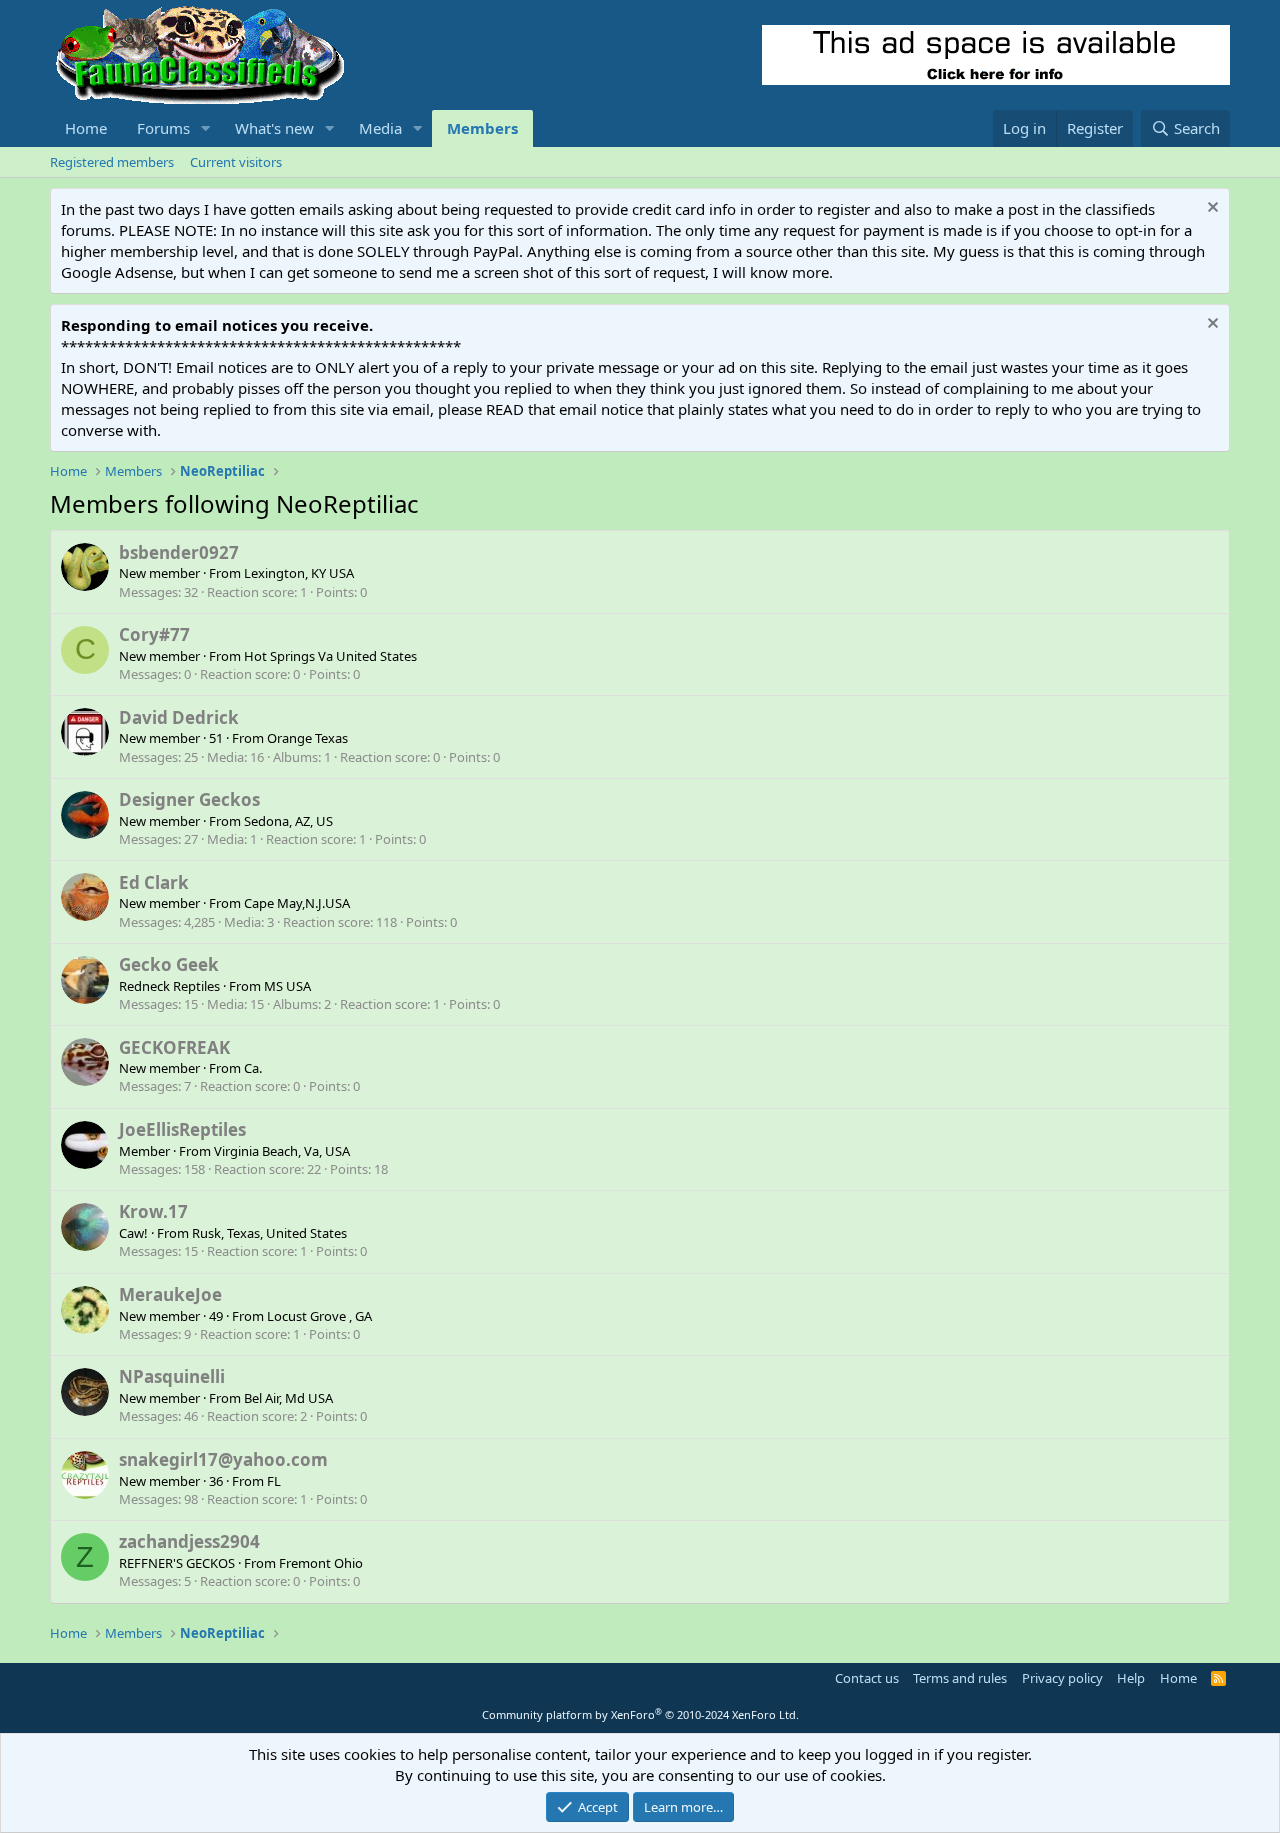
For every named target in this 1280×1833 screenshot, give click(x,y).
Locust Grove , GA (319, 1316)
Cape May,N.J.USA (297, 903)
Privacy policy (1062, 1678)
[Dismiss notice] (1210, 209)
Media (380, 128)
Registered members (112, 162)
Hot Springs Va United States (330, 656)
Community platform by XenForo (640, 1714)
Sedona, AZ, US (288, 821)
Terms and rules (960, 1678)
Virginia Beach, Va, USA (282, 1151)
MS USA (287, 986)
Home (86, 128)
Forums (163, 128)
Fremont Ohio (321, 1563)
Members (482, 128)
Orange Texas (307, 738)
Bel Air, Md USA (288, 1398)
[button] (206, 128)
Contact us (867, 1678)
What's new (274, 128)
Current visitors (236, 162)
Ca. (253, 1068)
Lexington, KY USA (299, 573)
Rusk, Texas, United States (269, 1233)
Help (1131, 1678)
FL (274, 1481)
